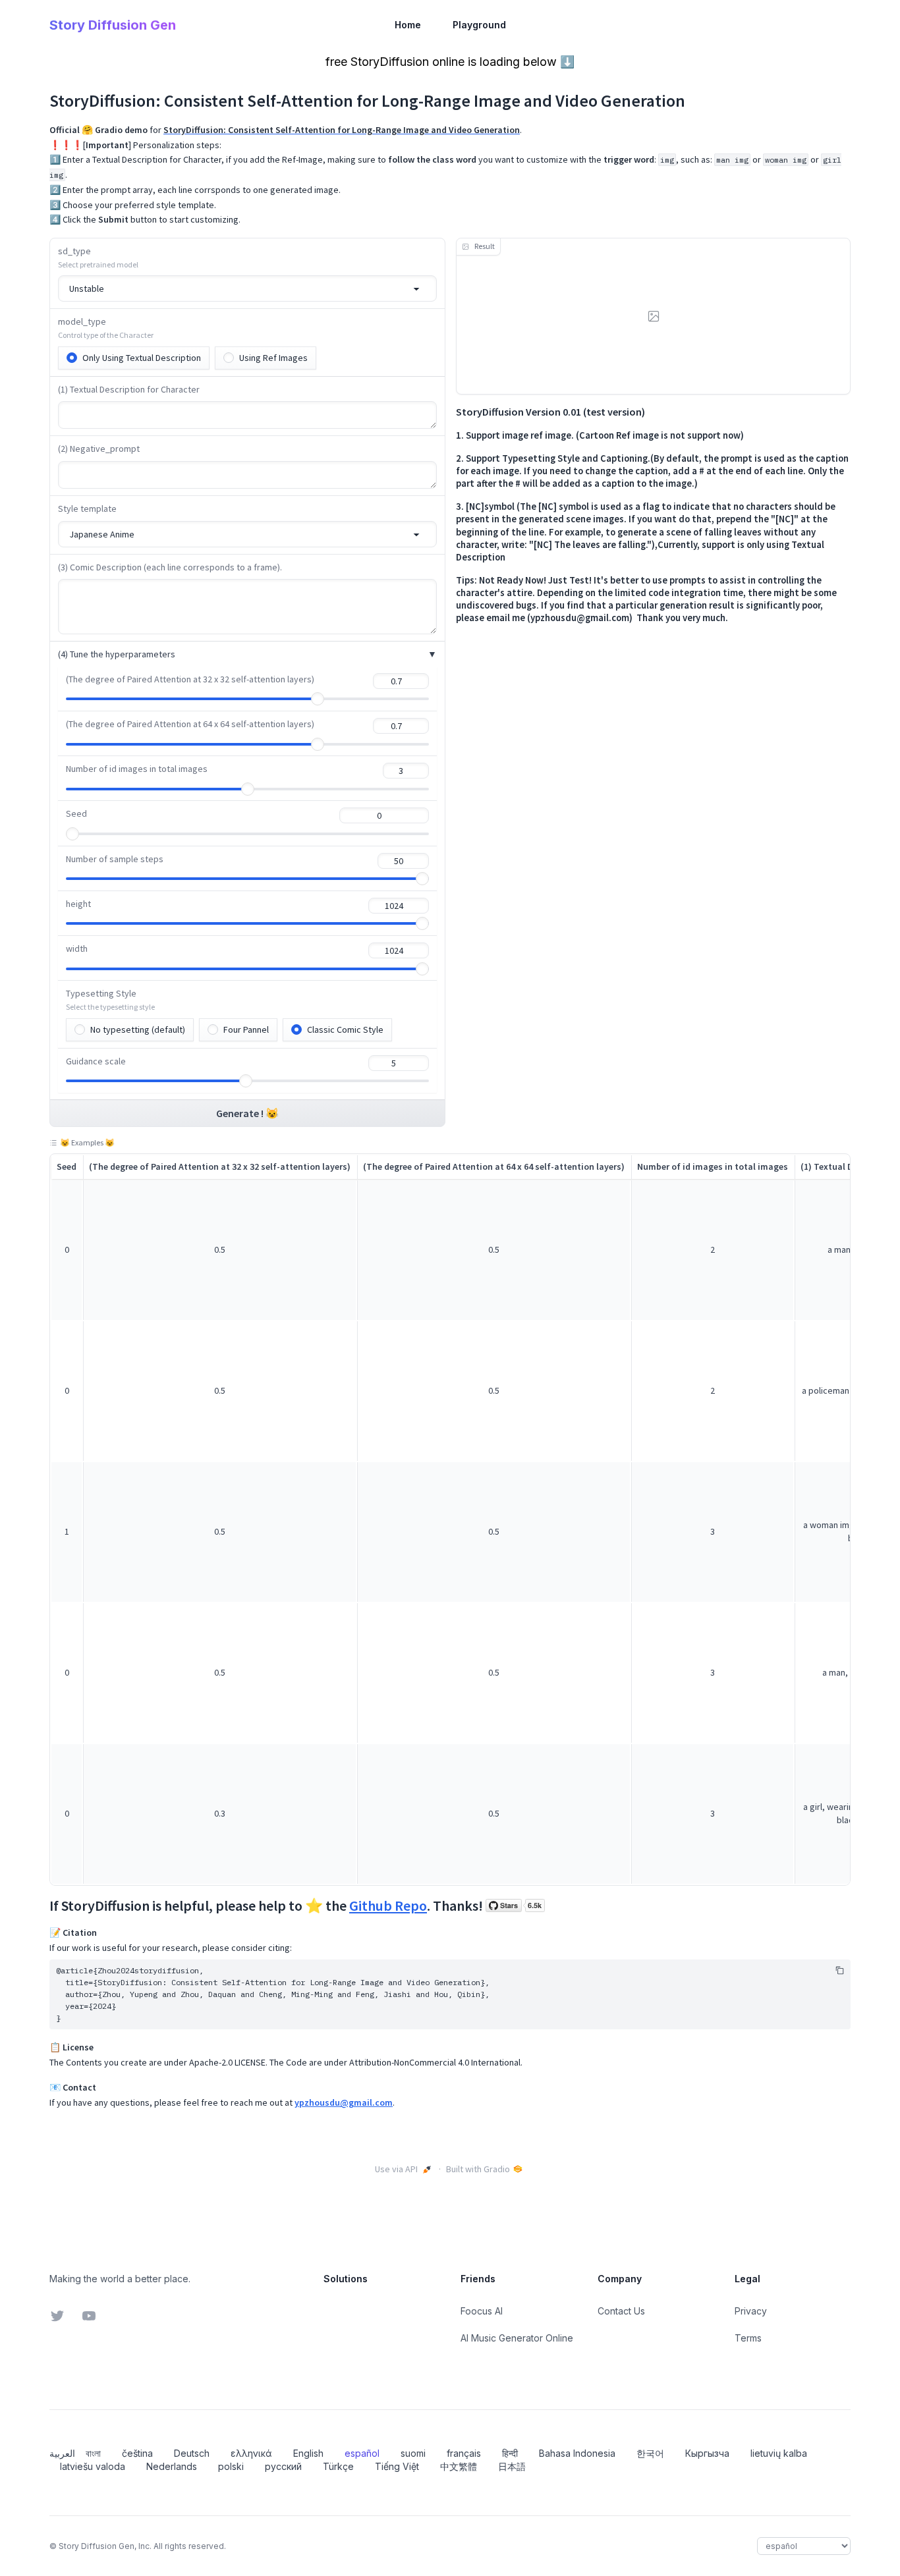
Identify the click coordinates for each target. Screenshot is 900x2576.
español (362, 2453)
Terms (748, 2338)
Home (408, 25)
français (464, 2453)
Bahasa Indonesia (577, 2453)
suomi (413, 2453)
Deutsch (192, 2453)
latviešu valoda (93, 2466)
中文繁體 (459, 2466)
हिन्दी (510, 2453)
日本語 (512, 2466)
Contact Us (621, 2311)
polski (231, 2466)
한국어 (650, 2453)
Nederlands (172, 2466)
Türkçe (338, 2466)
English (308, 2453)
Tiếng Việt (397, 2466)
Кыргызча (707, 2453)
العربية (62, 2453)
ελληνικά (251, 2453)
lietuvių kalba (779, 2453)
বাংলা (93, 2453)
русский (283, 2466)
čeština (137, 2453)
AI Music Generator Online (517, 2338)
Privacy (751, 2311)
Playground (479, 25)
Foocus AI (482, 2311)
